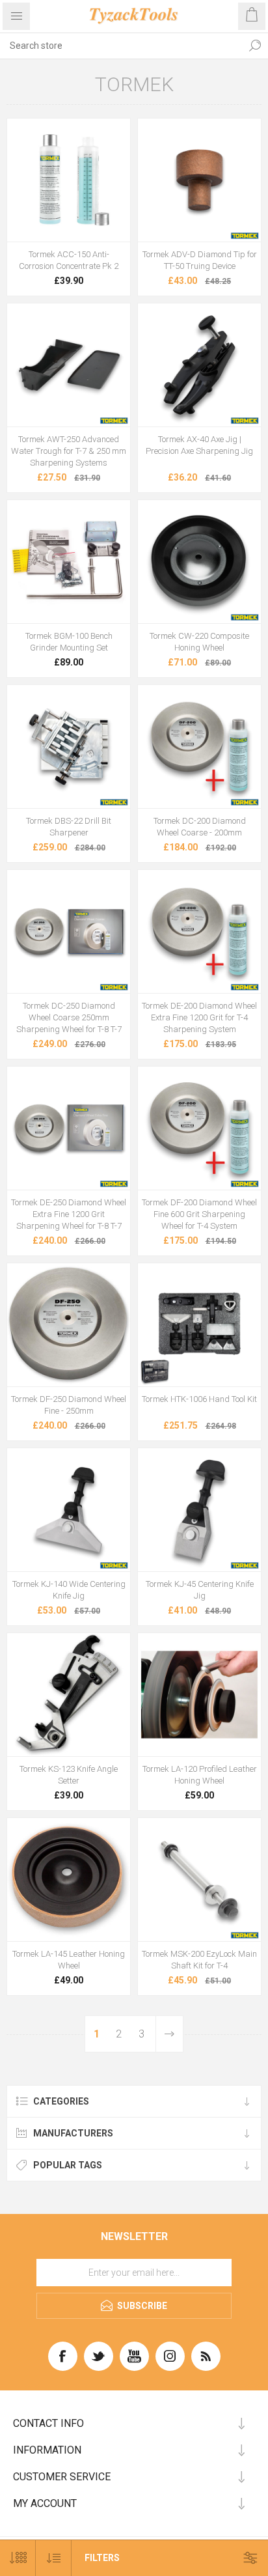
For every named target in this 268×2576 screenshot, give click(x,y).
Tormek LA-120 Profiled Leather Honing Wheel (200, 1775)
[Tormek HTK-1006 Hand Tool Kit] (199, 1325)
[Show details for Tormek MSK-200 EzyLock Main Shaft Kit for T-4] (199, 1880)
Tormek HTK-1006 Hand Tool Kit (199, 1399)
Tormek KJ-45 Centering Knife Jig (200, 1590)
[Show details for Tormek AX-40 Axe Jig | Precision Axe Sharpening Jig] (199, 365)
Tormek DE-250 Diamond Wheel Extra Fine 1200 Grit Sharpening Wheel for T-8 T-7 (69, 1214)
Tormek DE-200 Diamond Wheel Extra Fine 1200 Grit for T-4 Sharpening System (199, 1017)
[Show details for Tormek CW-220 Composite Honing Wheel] (199, 562)
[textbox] (121, 46)
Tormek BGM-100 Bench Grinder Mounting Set (69, 642)
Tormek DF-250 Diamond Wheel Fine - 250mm (69, 1405)
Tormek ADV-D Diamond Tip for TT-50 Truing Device (200, 260)
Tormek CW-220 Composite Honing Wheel (199, 642)
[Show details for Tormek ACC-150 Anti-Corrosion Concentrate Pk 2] (69, 180)
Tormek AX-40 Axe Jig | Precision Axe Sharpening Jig (199, 445)
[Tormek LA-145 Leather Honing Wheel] (69, 1880)
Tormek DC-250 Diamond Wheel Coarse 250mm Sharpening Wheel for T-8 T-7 (69, 1017)
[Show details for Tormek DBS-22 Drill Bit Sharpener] (69, 747)
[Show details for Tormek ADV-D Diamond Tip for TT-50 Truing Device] (199, 180)
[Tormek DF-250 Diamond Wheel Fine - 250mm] (69, 1325)
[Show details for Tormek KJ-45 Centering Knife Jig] (199, 1510)
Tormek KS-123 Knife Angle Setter (69, 1775)
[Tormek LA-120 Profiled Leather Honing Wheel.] (199, 1695)
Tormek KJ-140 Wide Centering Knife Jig (69, 1590)
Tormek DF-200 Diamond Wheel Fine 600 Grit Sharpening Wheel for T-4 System (199, 1214)
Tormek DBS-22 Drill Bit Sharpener (69, 827)
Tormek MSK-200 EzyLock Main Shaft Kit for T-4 (199, 1960)
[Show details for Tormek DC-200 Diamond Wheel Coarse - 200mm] (199, 747)
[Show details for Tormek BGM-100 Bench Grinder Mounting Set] (69, 562)
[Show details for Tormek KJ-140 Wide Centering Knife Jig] (69, 1510)
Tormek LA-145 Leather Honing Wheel (69, 1960)
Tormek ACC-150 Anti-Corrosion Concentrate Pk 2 (69, 260)
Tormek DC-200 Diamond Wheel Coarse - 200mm (200, 827)
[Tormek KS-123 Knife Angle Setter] (69, 1695)
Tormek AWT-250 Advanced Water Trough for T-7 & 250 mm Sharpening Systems (69, 451)
